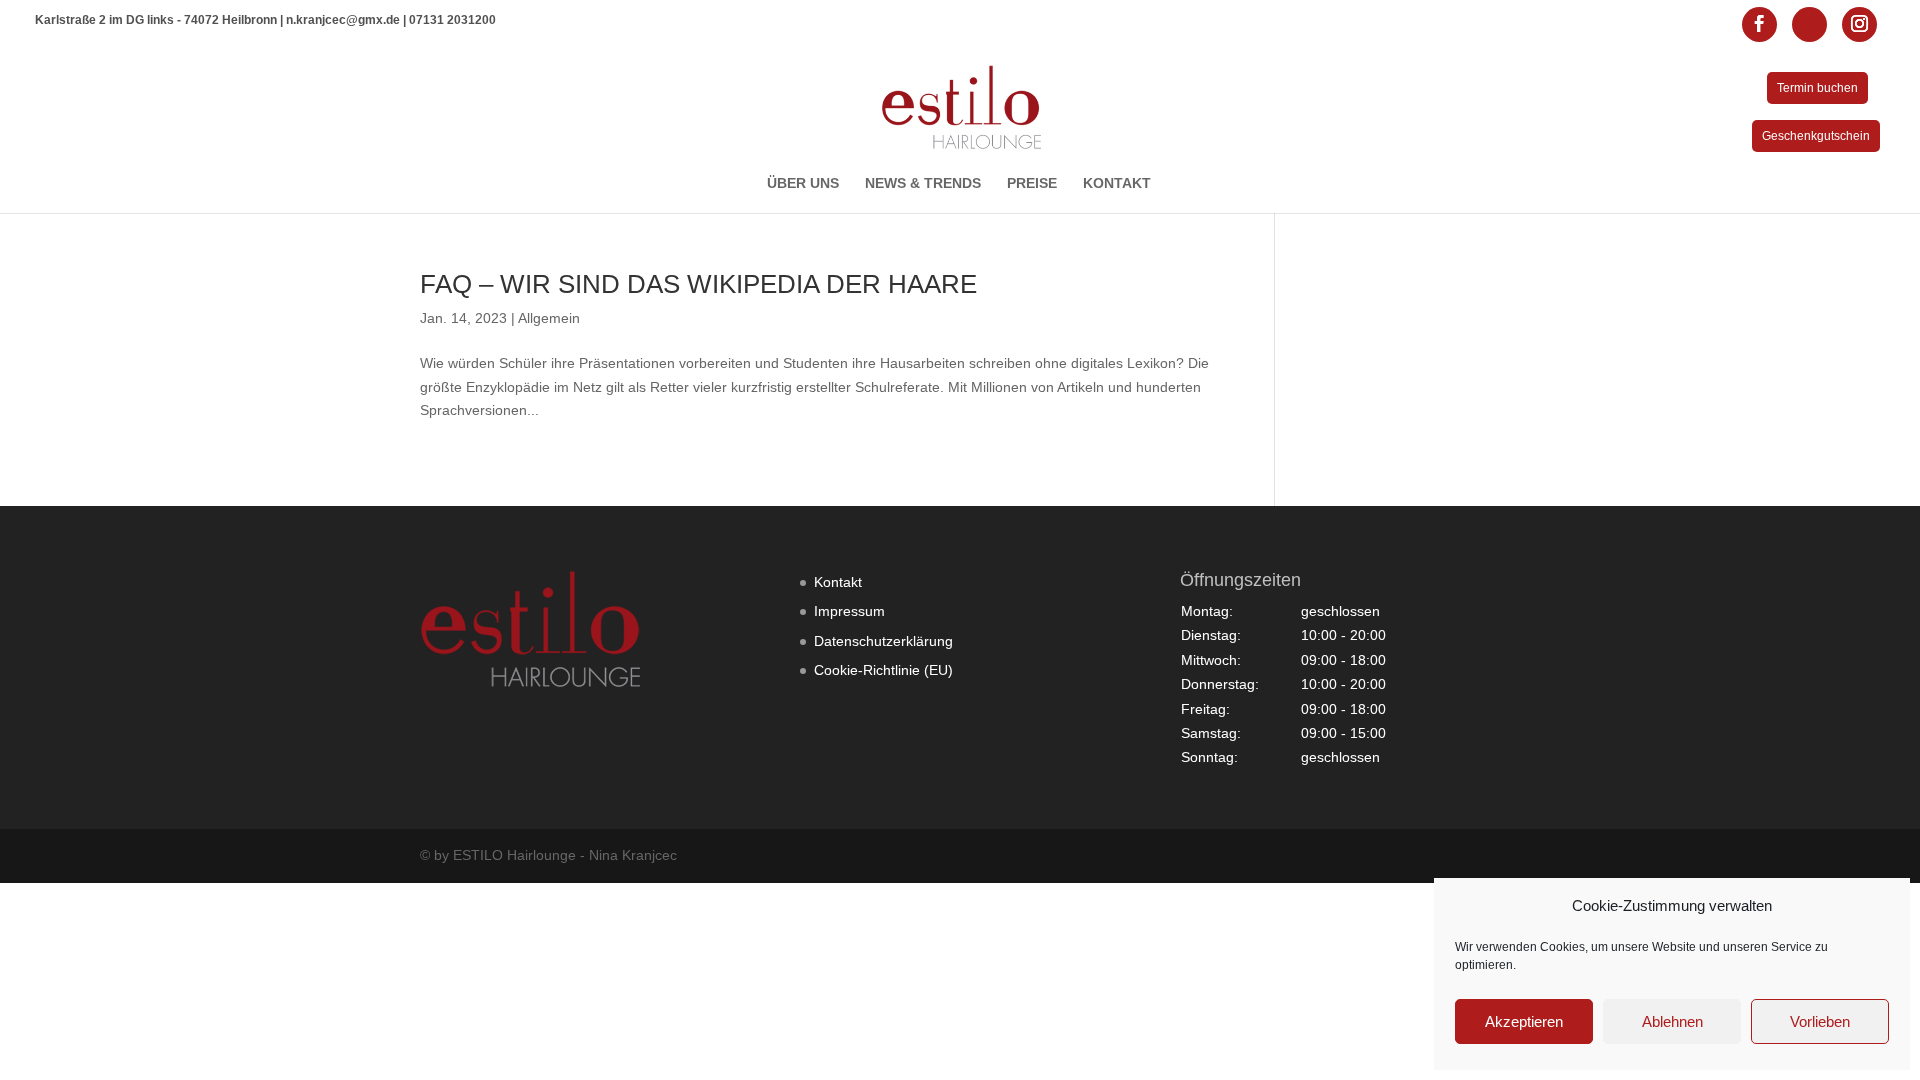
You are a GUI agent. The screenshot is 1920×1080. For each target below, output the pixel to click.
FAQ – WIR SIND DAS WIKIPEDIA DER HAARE (698, 284)
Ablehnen (1672, 1021)
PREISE (1032, 183)
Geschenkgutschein (1816, 136)
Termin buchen (1817, 88)
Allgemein (549, 318)
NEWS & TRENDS (923, 183)
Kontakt (838, 582)
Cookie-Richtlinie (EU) (883, 670)
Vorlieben (1820, 1021)
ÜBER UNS (803, 183)
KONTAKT (1117, 183)
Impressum (849, 611)
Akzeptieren (1524, 1021)
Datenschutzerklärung (883, 641)
